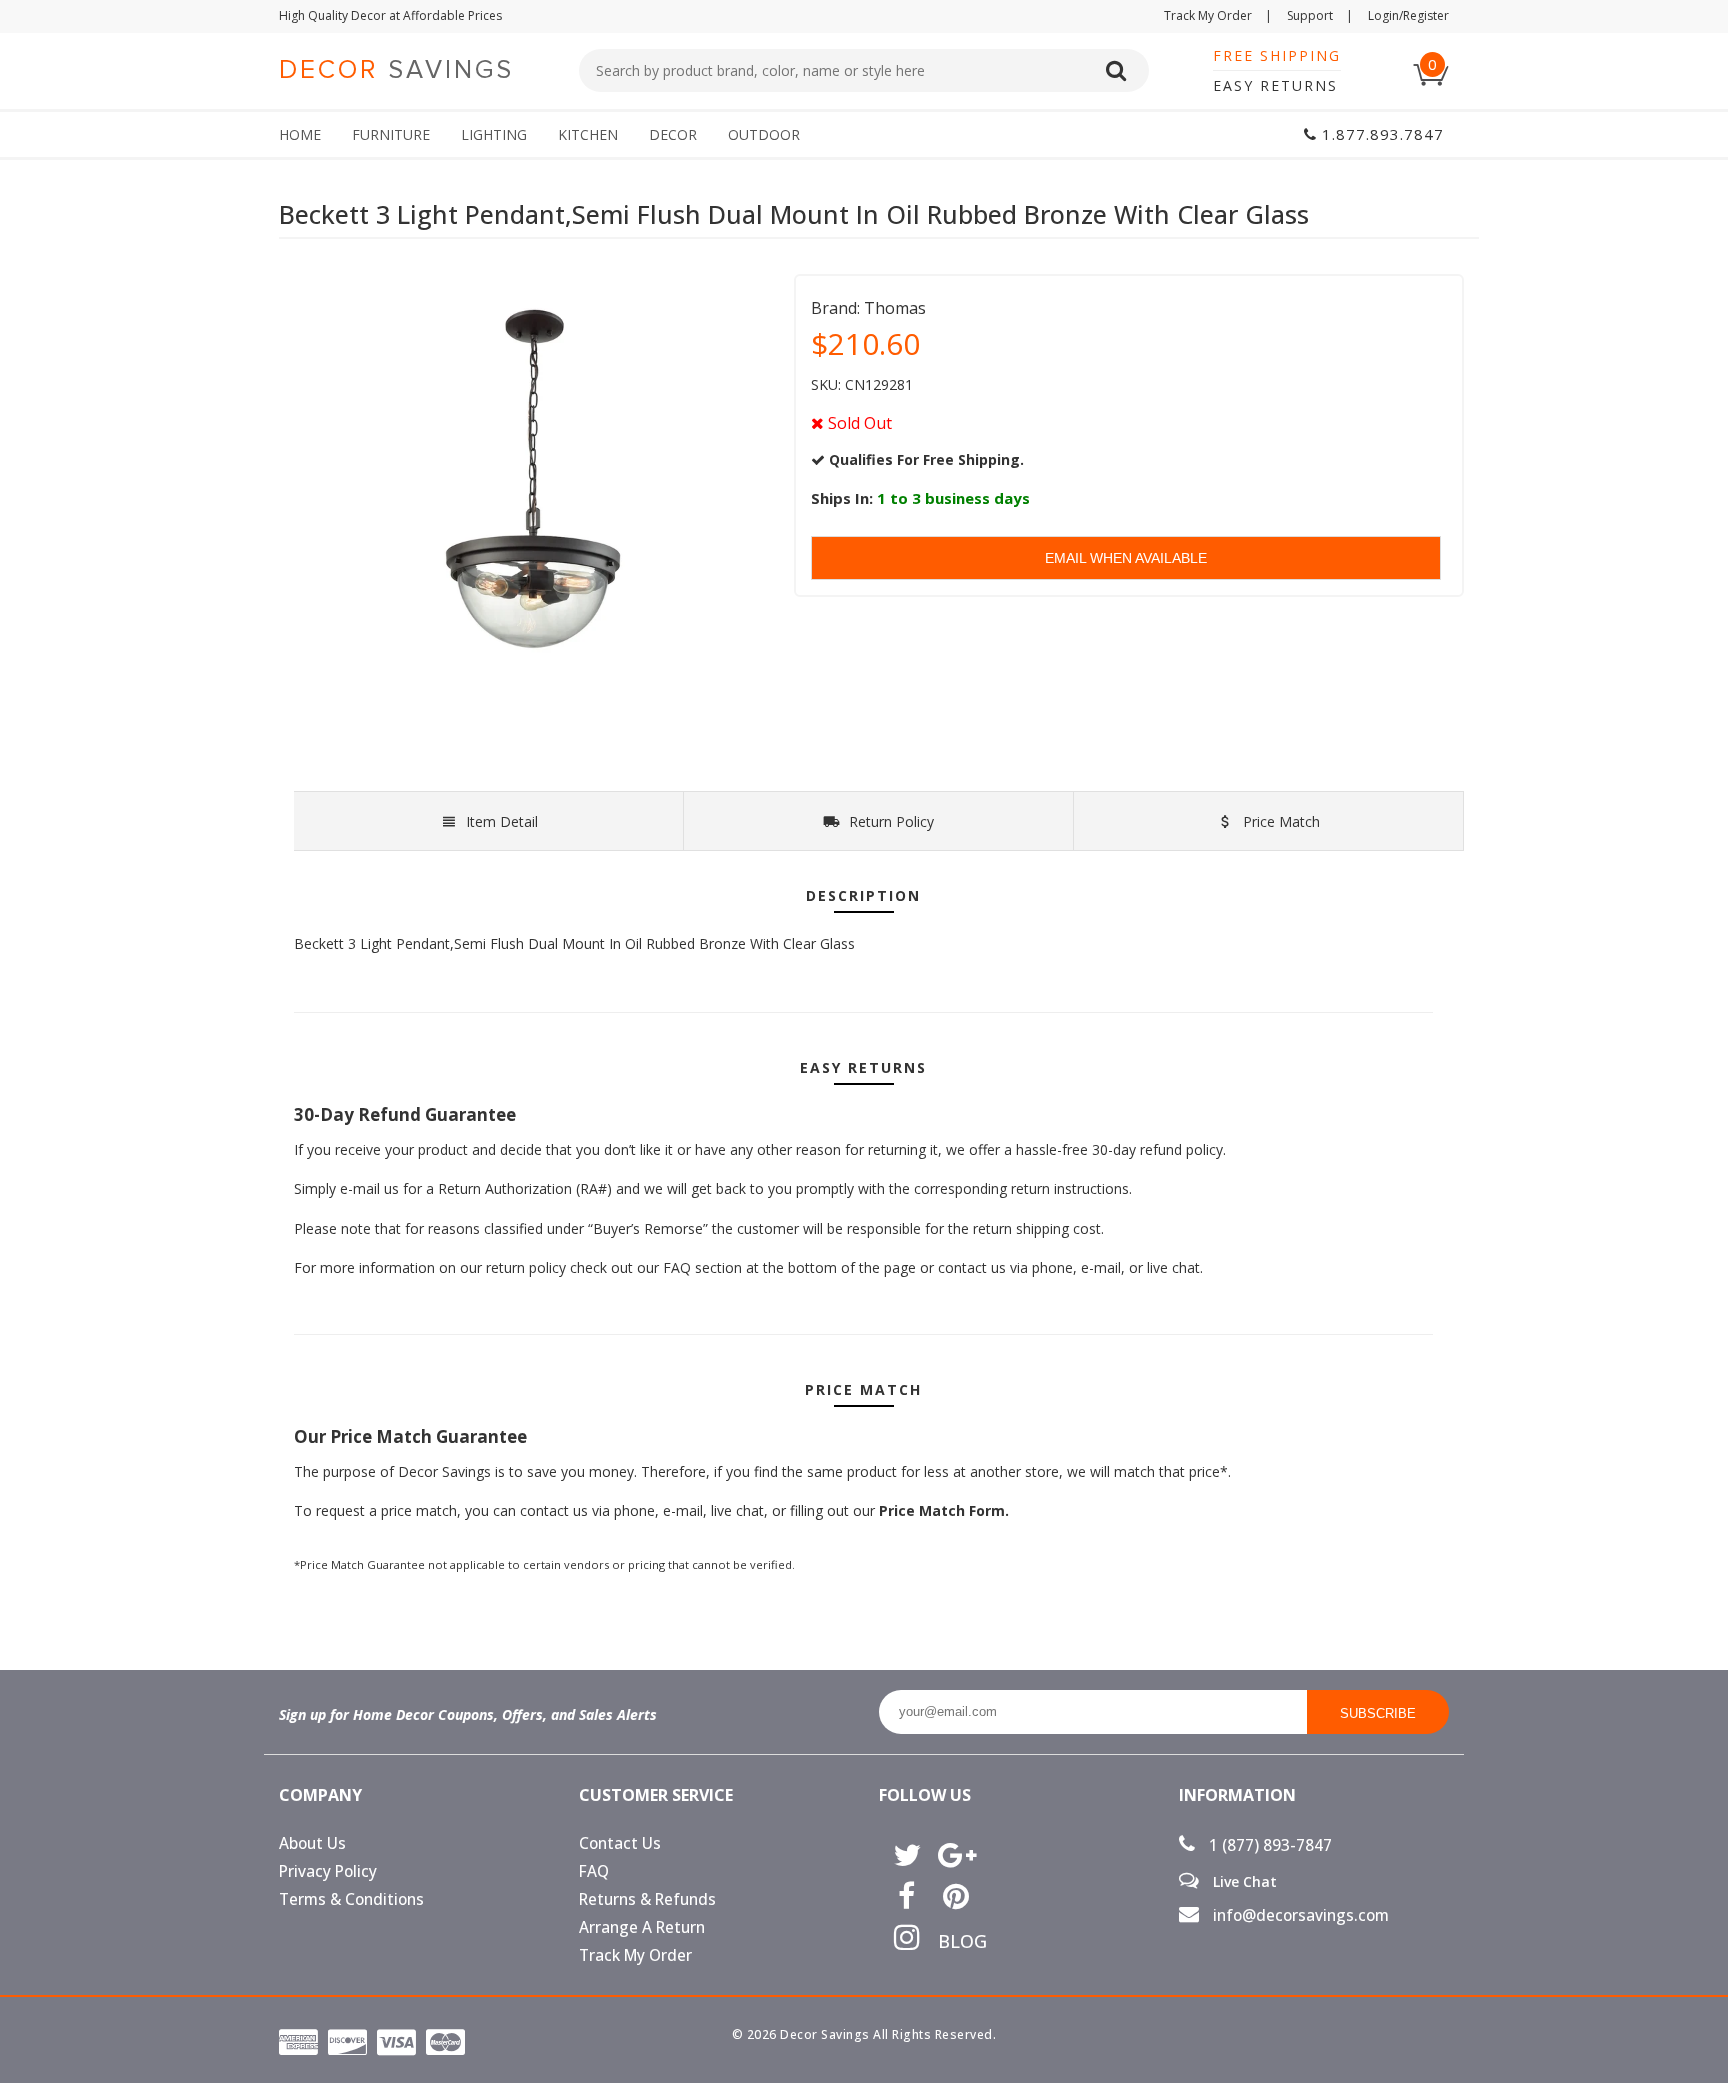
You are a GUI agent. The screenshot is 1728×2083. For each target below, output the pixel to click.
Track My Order (1218, 15)
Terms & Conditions (351, 1899)
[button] (1727, 2082)
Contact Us (620, 1843)
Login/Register (1408, 15)
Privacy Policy (328, 1871)
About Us (312, 1843)
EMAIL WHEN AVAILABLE (1126, 558)
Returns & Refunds (647, 1899)
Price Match (1279, 821)
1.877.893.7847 (1380, 134)
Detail (502, 821)
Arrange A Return (642, 1927)
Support (1320, 15)
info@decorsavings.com (1299, 1915)
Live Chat (1243, 1881)
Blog (955, 1941)
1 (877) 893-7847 (1268, 1845)
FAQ (594, 1871)
